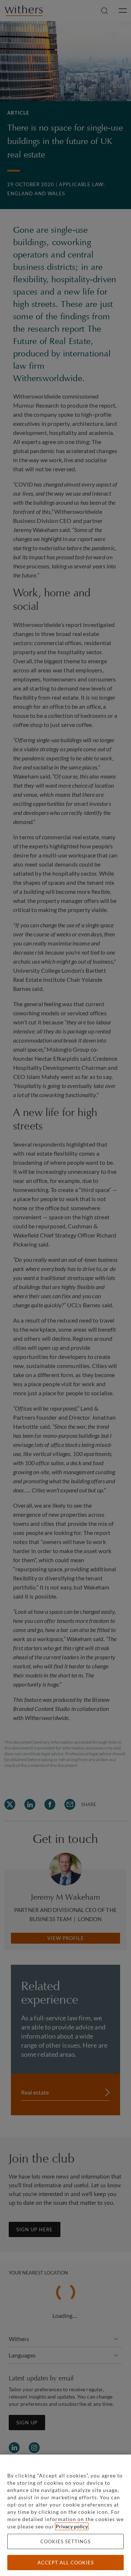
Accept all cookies (66, 2563)
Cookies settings (65, 2541)
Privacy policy (72, 2526)
